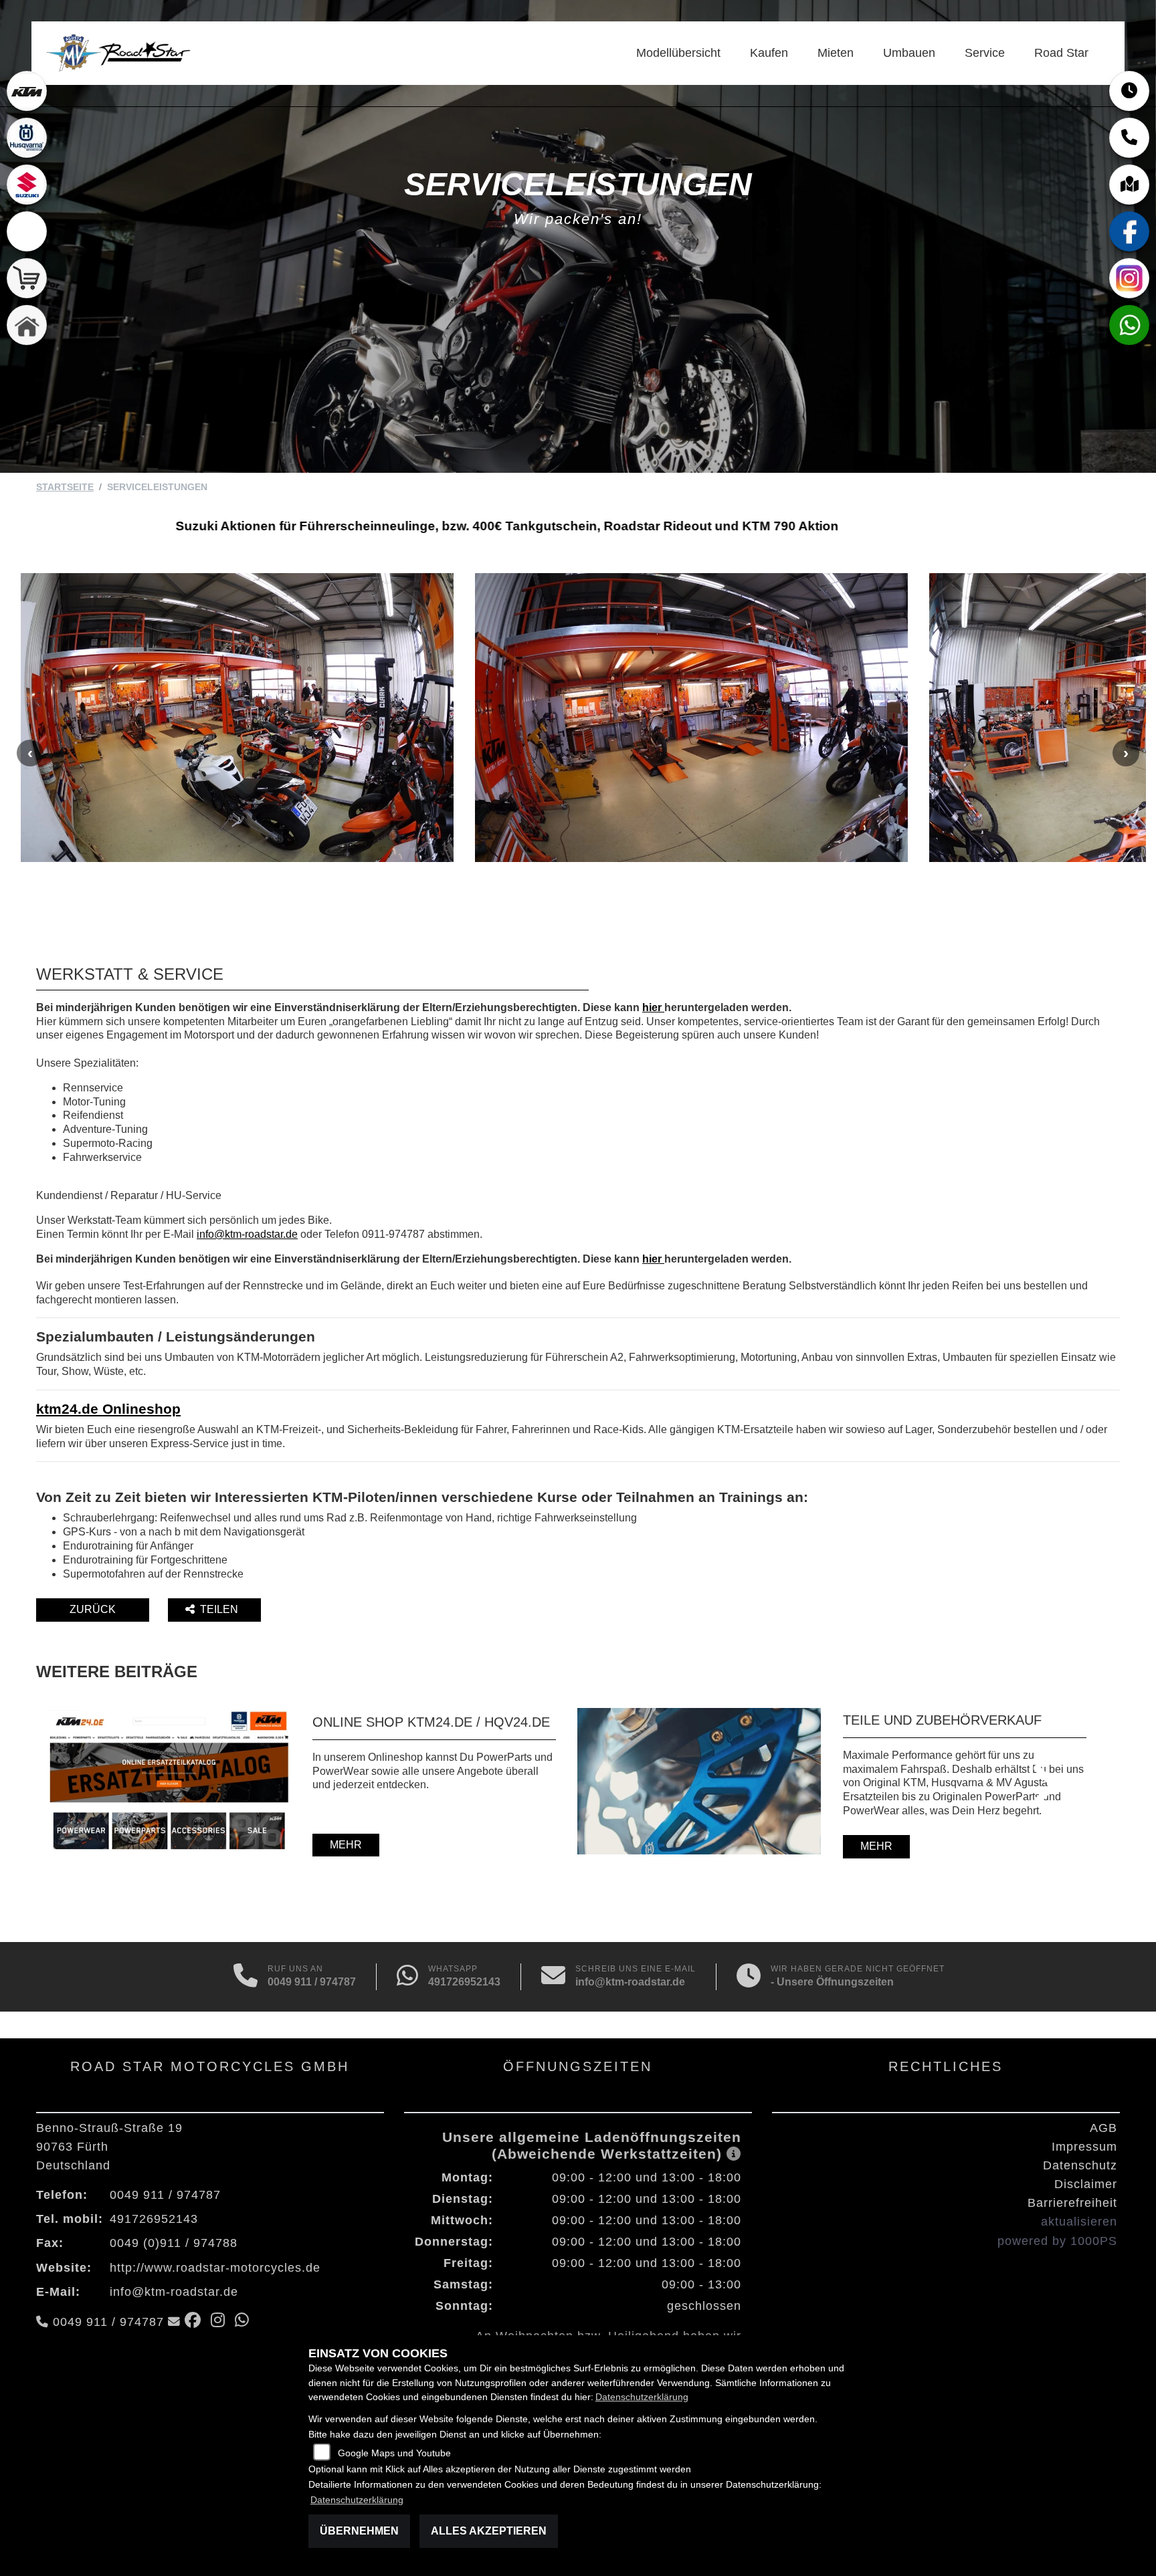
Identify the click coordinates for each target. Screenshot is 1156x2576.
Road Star (1061, 53)
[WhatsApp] (1129, 325)
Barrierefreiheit (1072, 2203)
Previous (30, 753)
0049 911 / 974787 (312, 1982)
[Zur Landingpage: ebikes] (27, 231)
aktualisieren (1079, 2222)
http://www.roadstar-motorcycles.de (215, 2268)
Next (1126, 753)
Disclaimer (1086, 2184)
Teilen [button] (220, 1609)
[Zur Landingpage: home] (27, 325)
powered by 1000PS (1057, 2241)
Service (985, 53)
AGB (1103, 2128)
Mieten (836, 53)
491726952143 (464, 1982)
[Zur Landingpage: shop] (27, 278)
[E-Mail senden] (553, 1977)
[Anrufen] (246, 1977)
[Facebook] (1129, 231)
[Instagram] (1129, 278)
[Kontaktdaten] (1129, 138)
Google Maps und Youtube (394, 2453)
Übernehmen (359, 2531)
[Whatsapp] (407, 1977)
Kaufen (769, 53)
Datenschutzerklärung (642, 2397)
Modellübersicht (678, 53)
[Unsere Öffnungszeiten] (749, 1977)
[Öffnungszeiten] (1129, 91)
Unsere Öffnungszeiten (835, 1982)
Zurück (93, 1609)
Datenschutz (1080, 2165)
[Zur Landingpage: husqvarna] (27, 138)
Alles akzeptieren (489, 2531)
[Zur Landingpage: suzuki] (27, 185)
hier (653, 1007)
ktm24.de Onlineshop (108, 1409)
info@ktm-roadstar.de (247, 1234)
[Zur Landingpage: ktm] (27, 91)
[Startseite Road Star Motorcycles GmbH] (117, 52)
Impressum (1084, 2147)
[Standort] (1129, 185)
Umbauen (909, 53)
